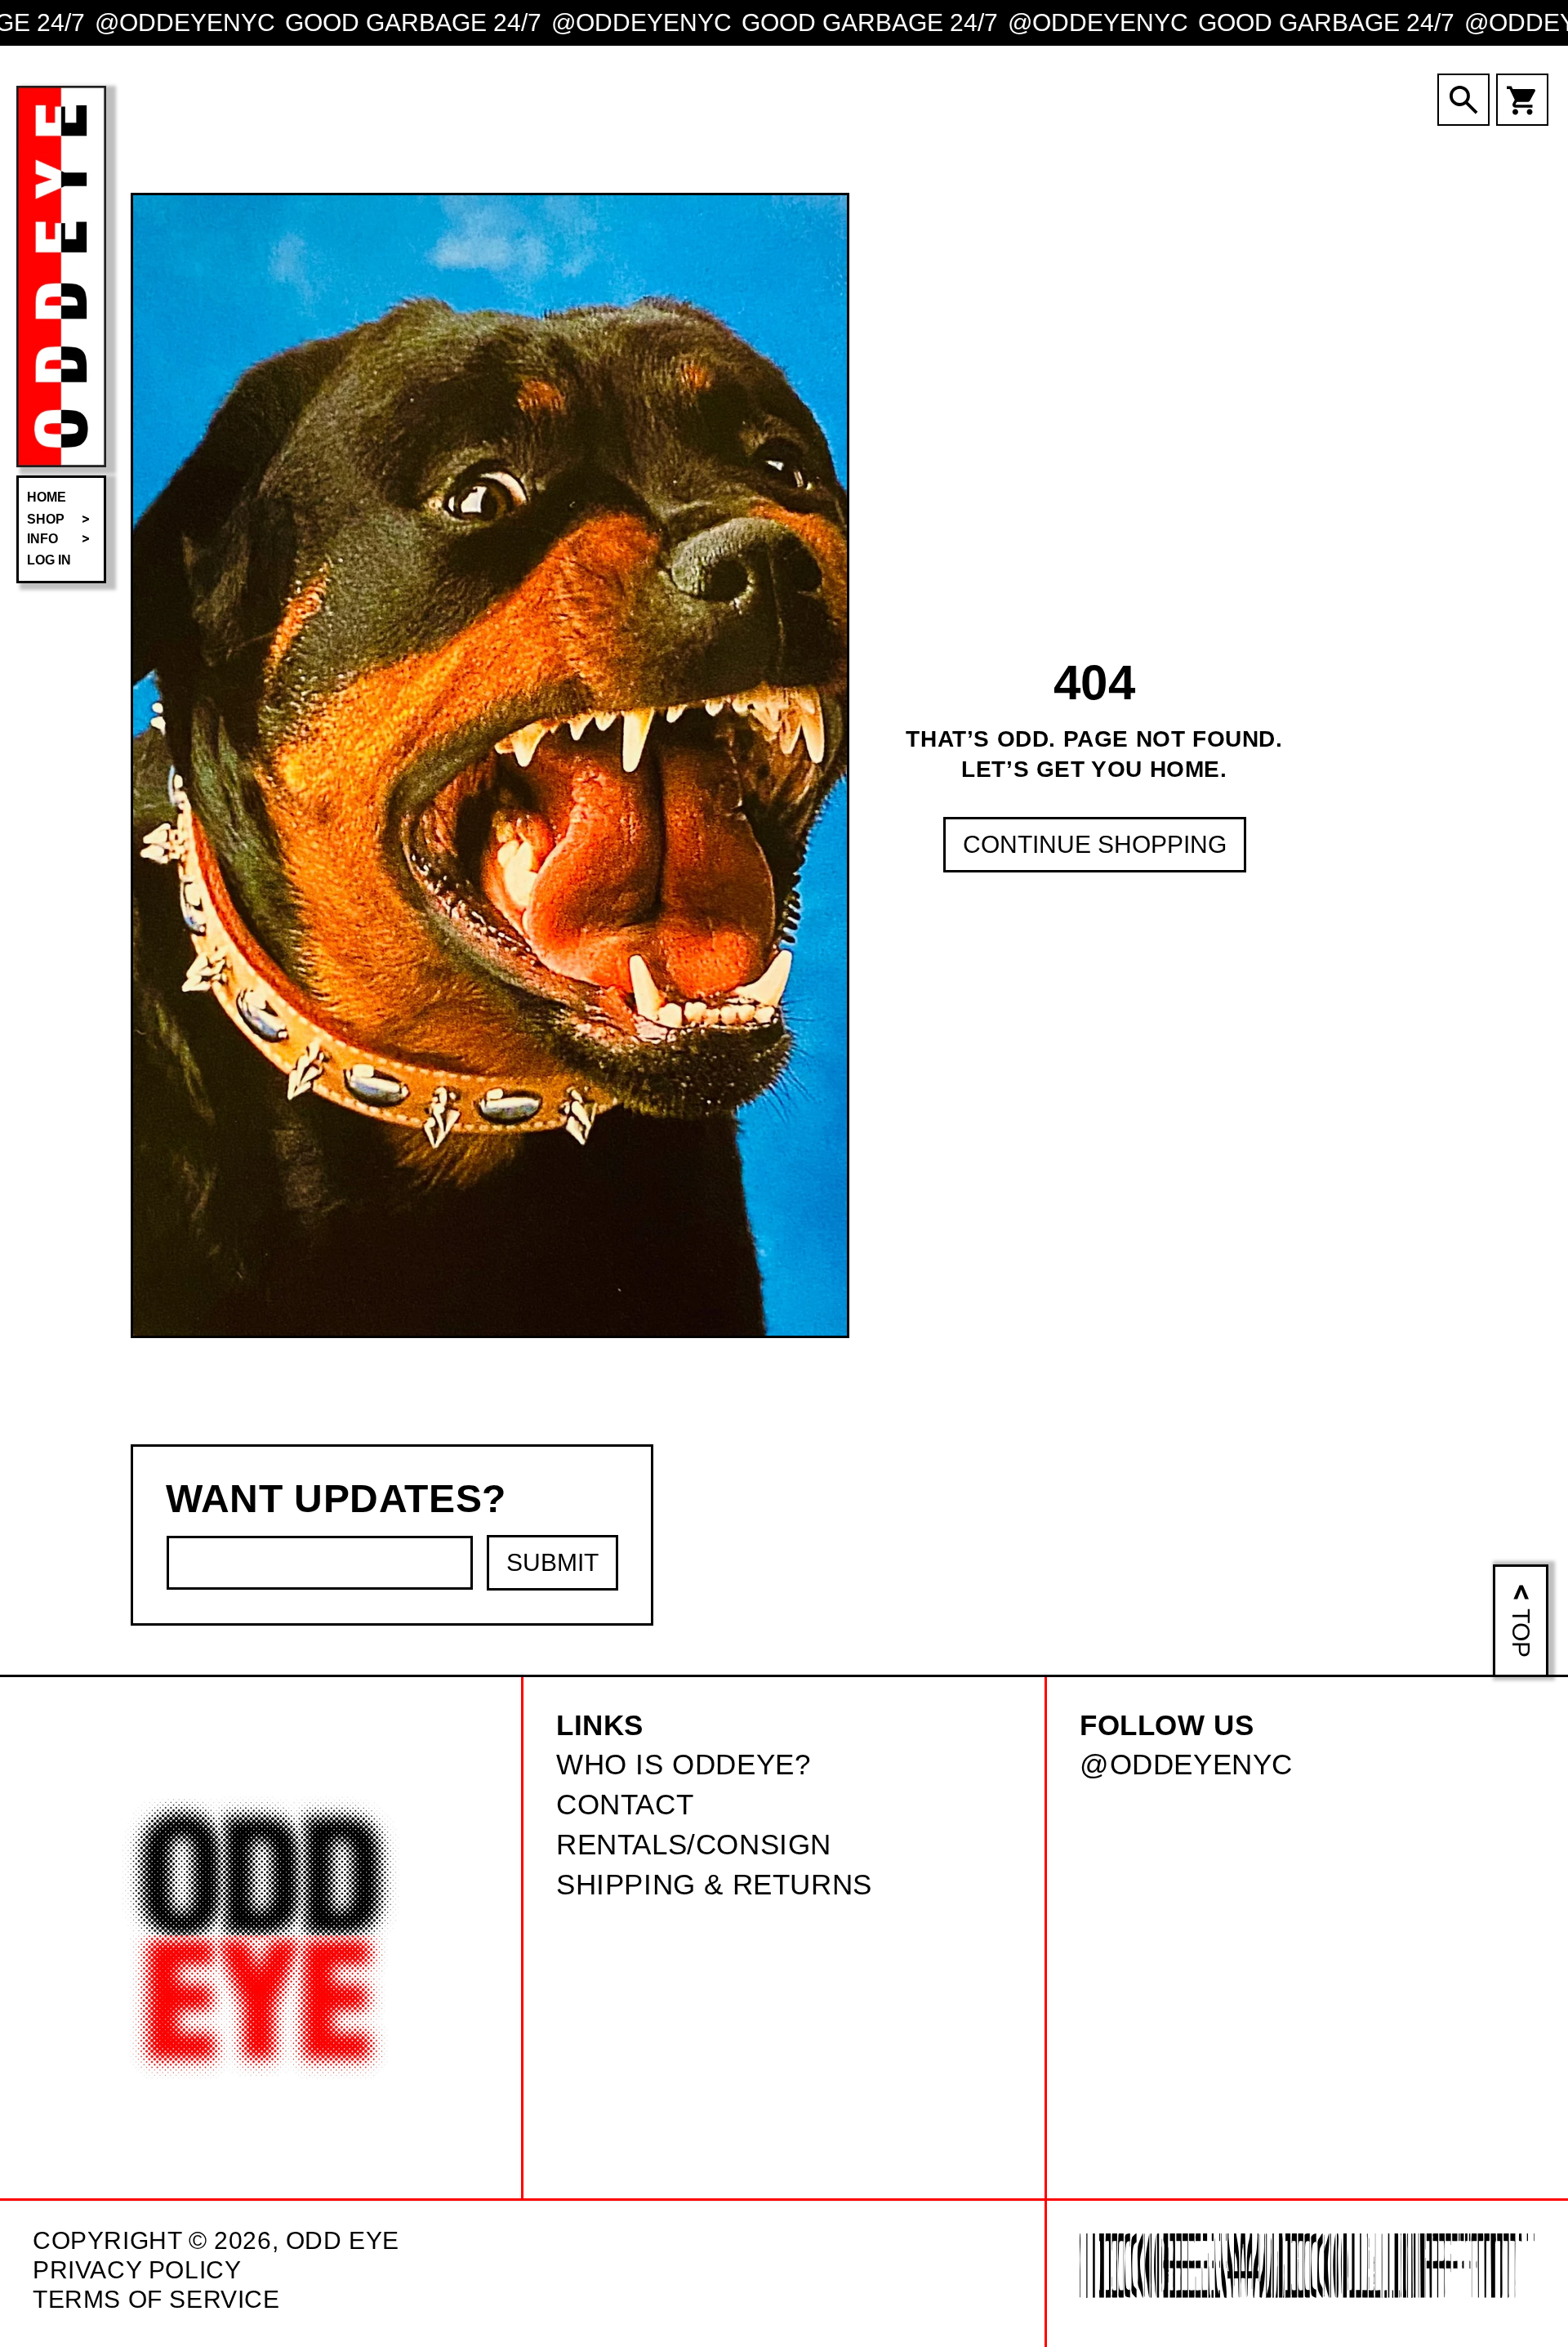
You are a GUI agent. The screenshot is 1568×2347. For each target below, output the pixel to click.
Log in (49, 560)
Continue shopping (1095, 844)
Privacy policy (137, 2270)
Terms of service (156, 2299)
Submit (552, 1562)
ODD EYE (343, 2240)
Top (1521, 1633)
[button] (61, 520)
